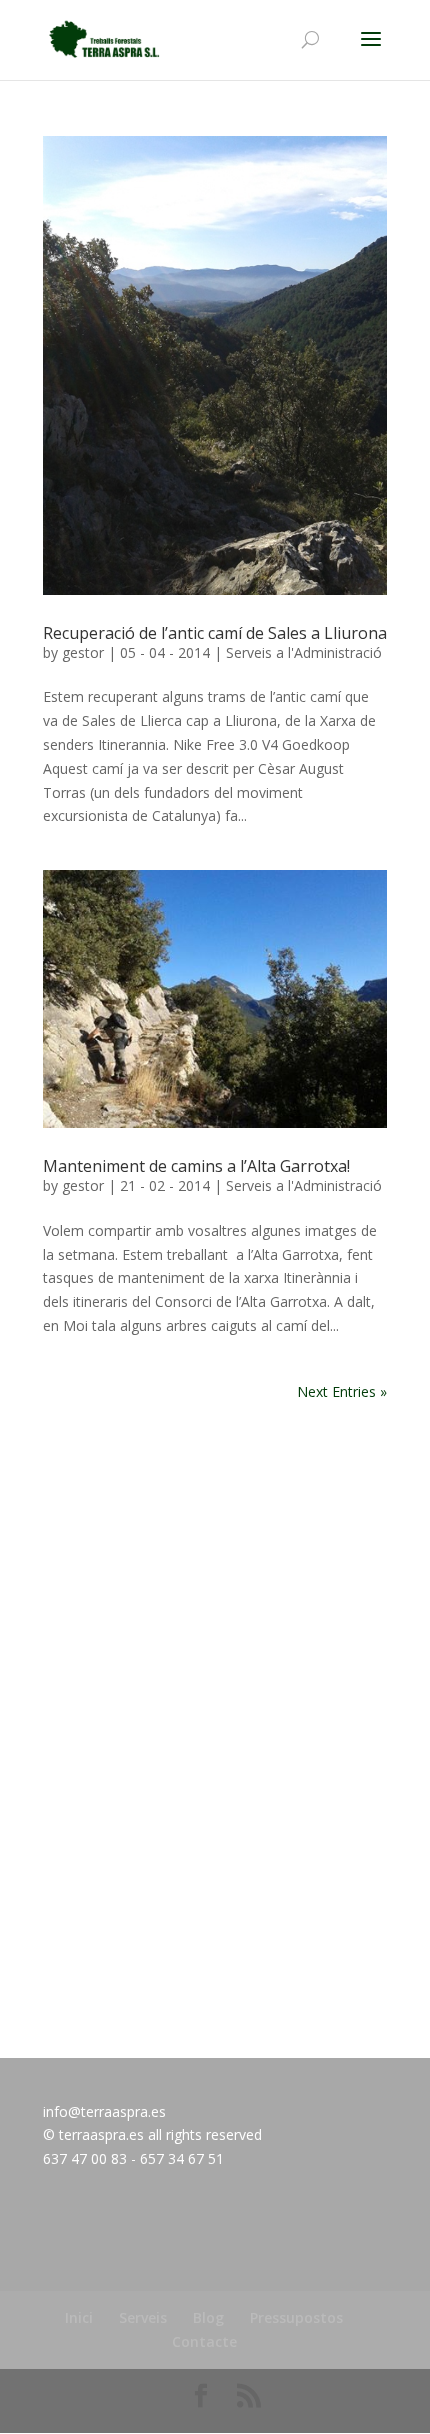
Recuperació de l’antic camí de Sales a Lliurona (215, 633)
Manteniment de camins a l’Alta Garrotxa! (196, 1166)
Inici (79, 2317)
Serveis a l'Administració (304, 652)
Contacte (204, 2341)
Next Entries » (342, 1391)
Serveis (143, 2317)
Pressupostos (296, 2317)
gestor (83, 652)
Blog (208, 2317)
